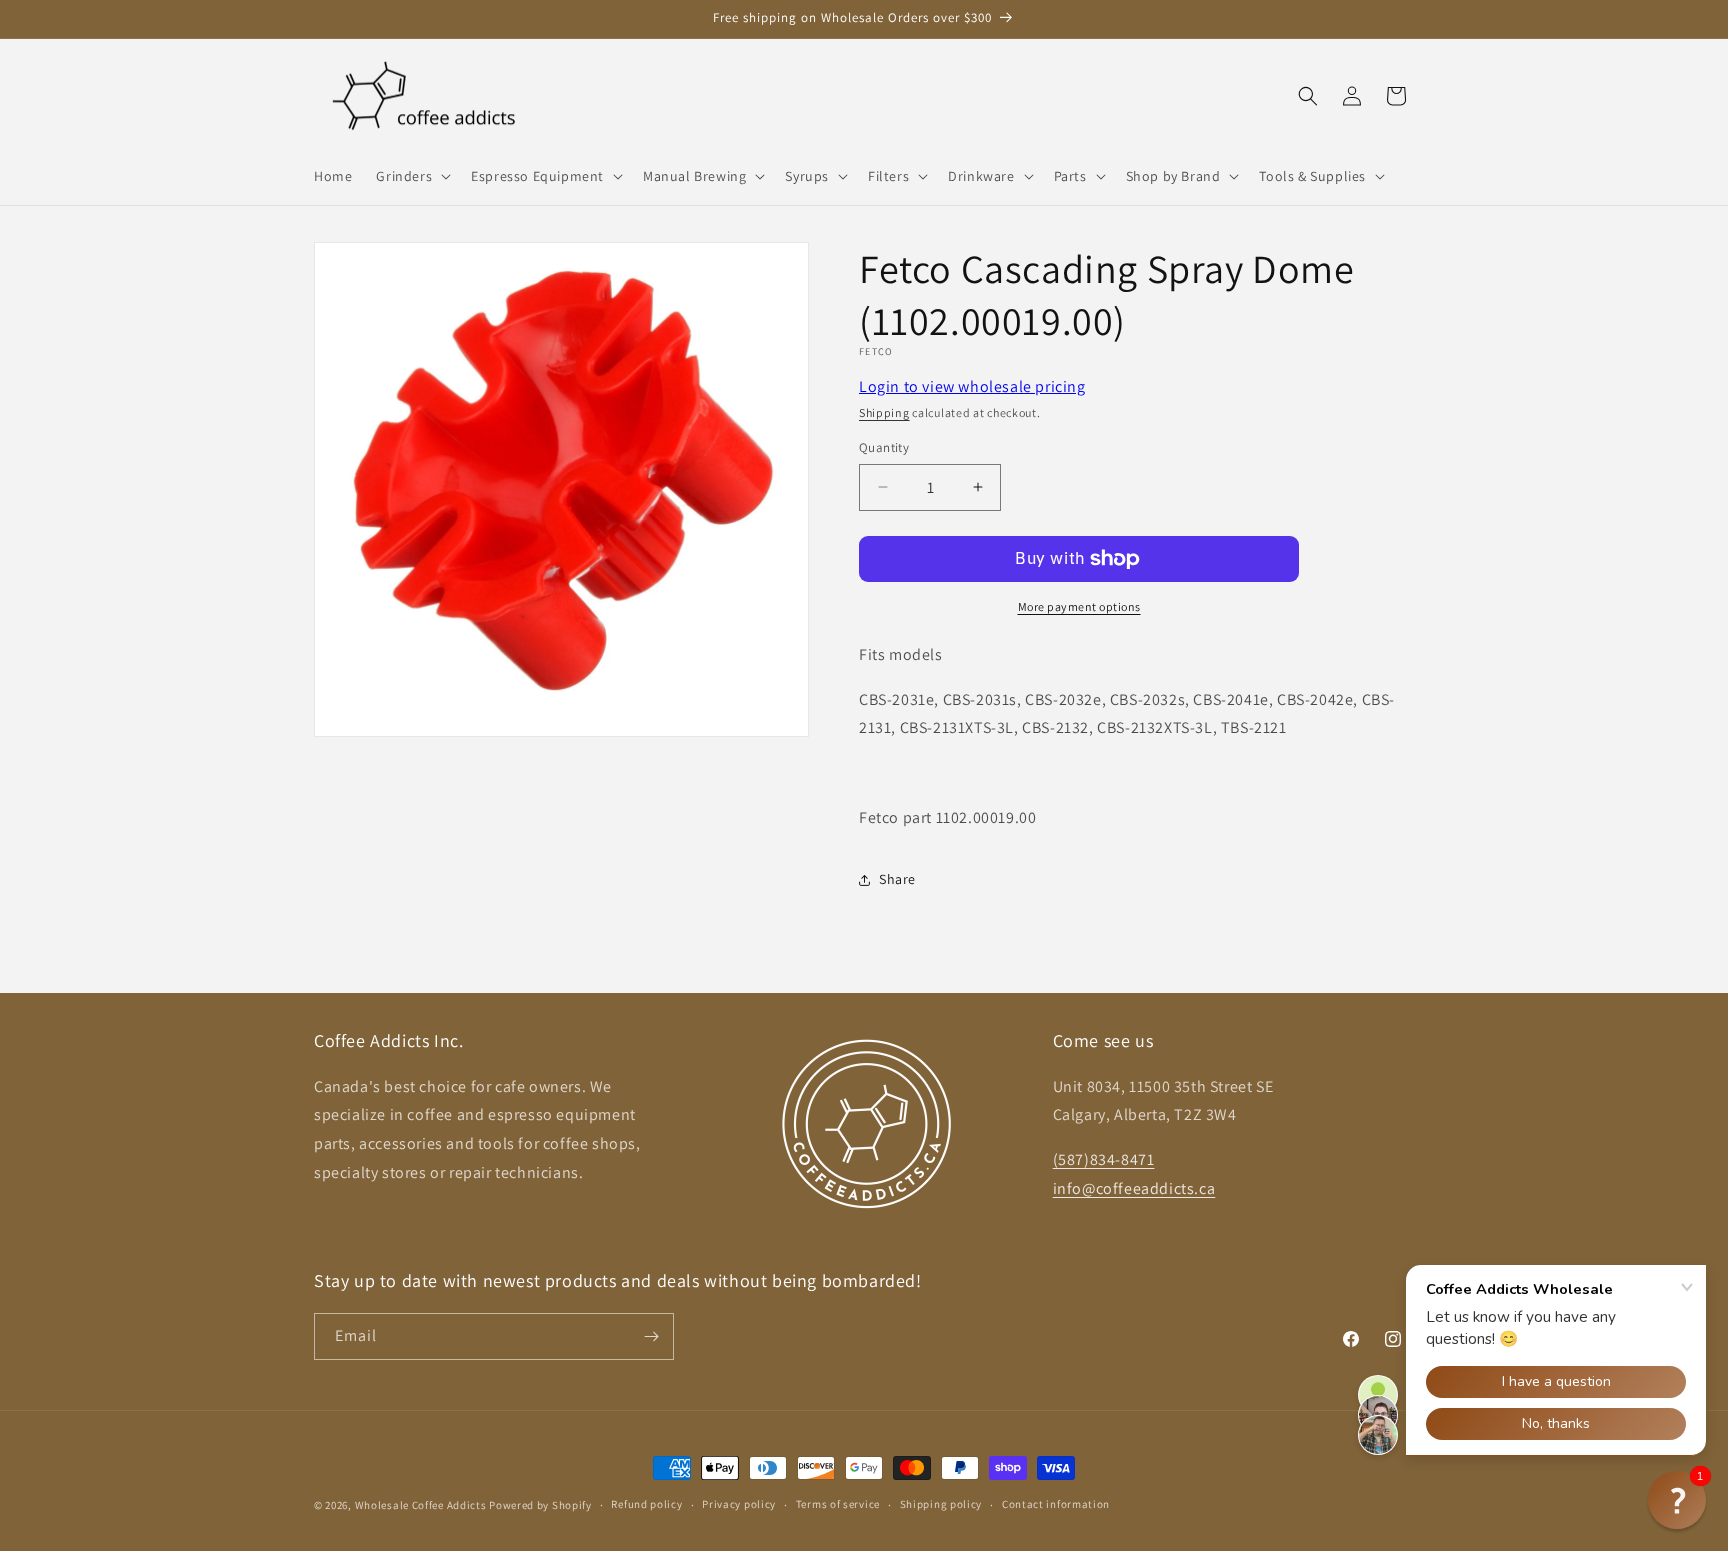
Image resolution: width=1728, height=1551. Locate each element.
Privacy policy (739, 1504)
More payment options (1079, 606)
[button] (411, 176)
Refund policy (646, 1504)
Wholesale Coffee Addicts (421, 1505)
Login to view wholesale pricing (972, 386)
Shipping (884, 412)
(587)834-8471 (1104, 1159)
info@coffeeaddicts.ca (1134, 1188)
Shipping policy (941, 1504)
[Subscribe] (651, 1336)
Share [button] (897, 879)
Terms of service (838, 1504)
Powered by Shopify (540, 1505)
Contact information (1056, 1504)
